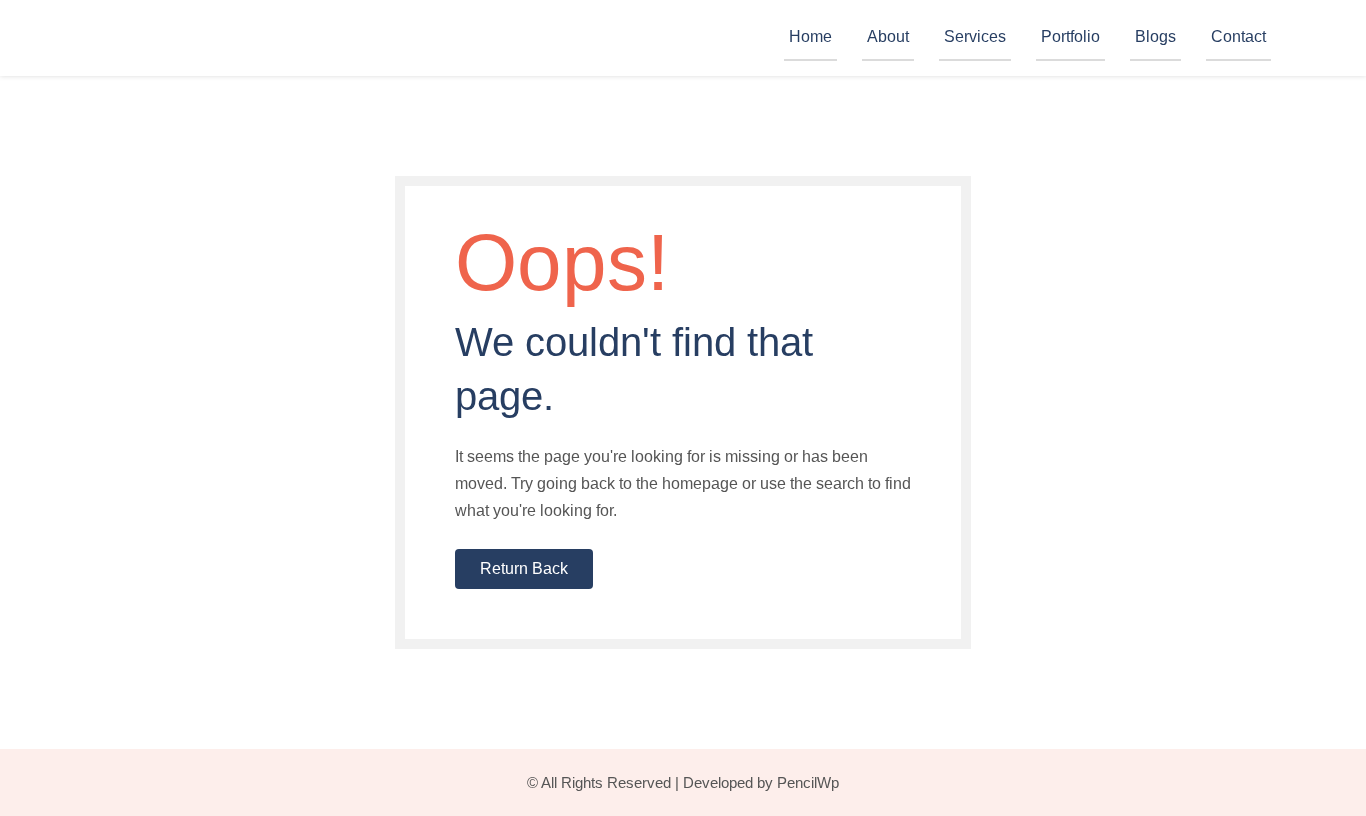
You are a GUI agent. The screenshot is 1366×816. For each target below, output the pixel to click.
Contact (1238, 36)
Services (975, 36)
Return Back (524, 568)
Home (810, 36)
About (888, 36)
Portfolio (1070, 36)
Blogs (1155, 36)
